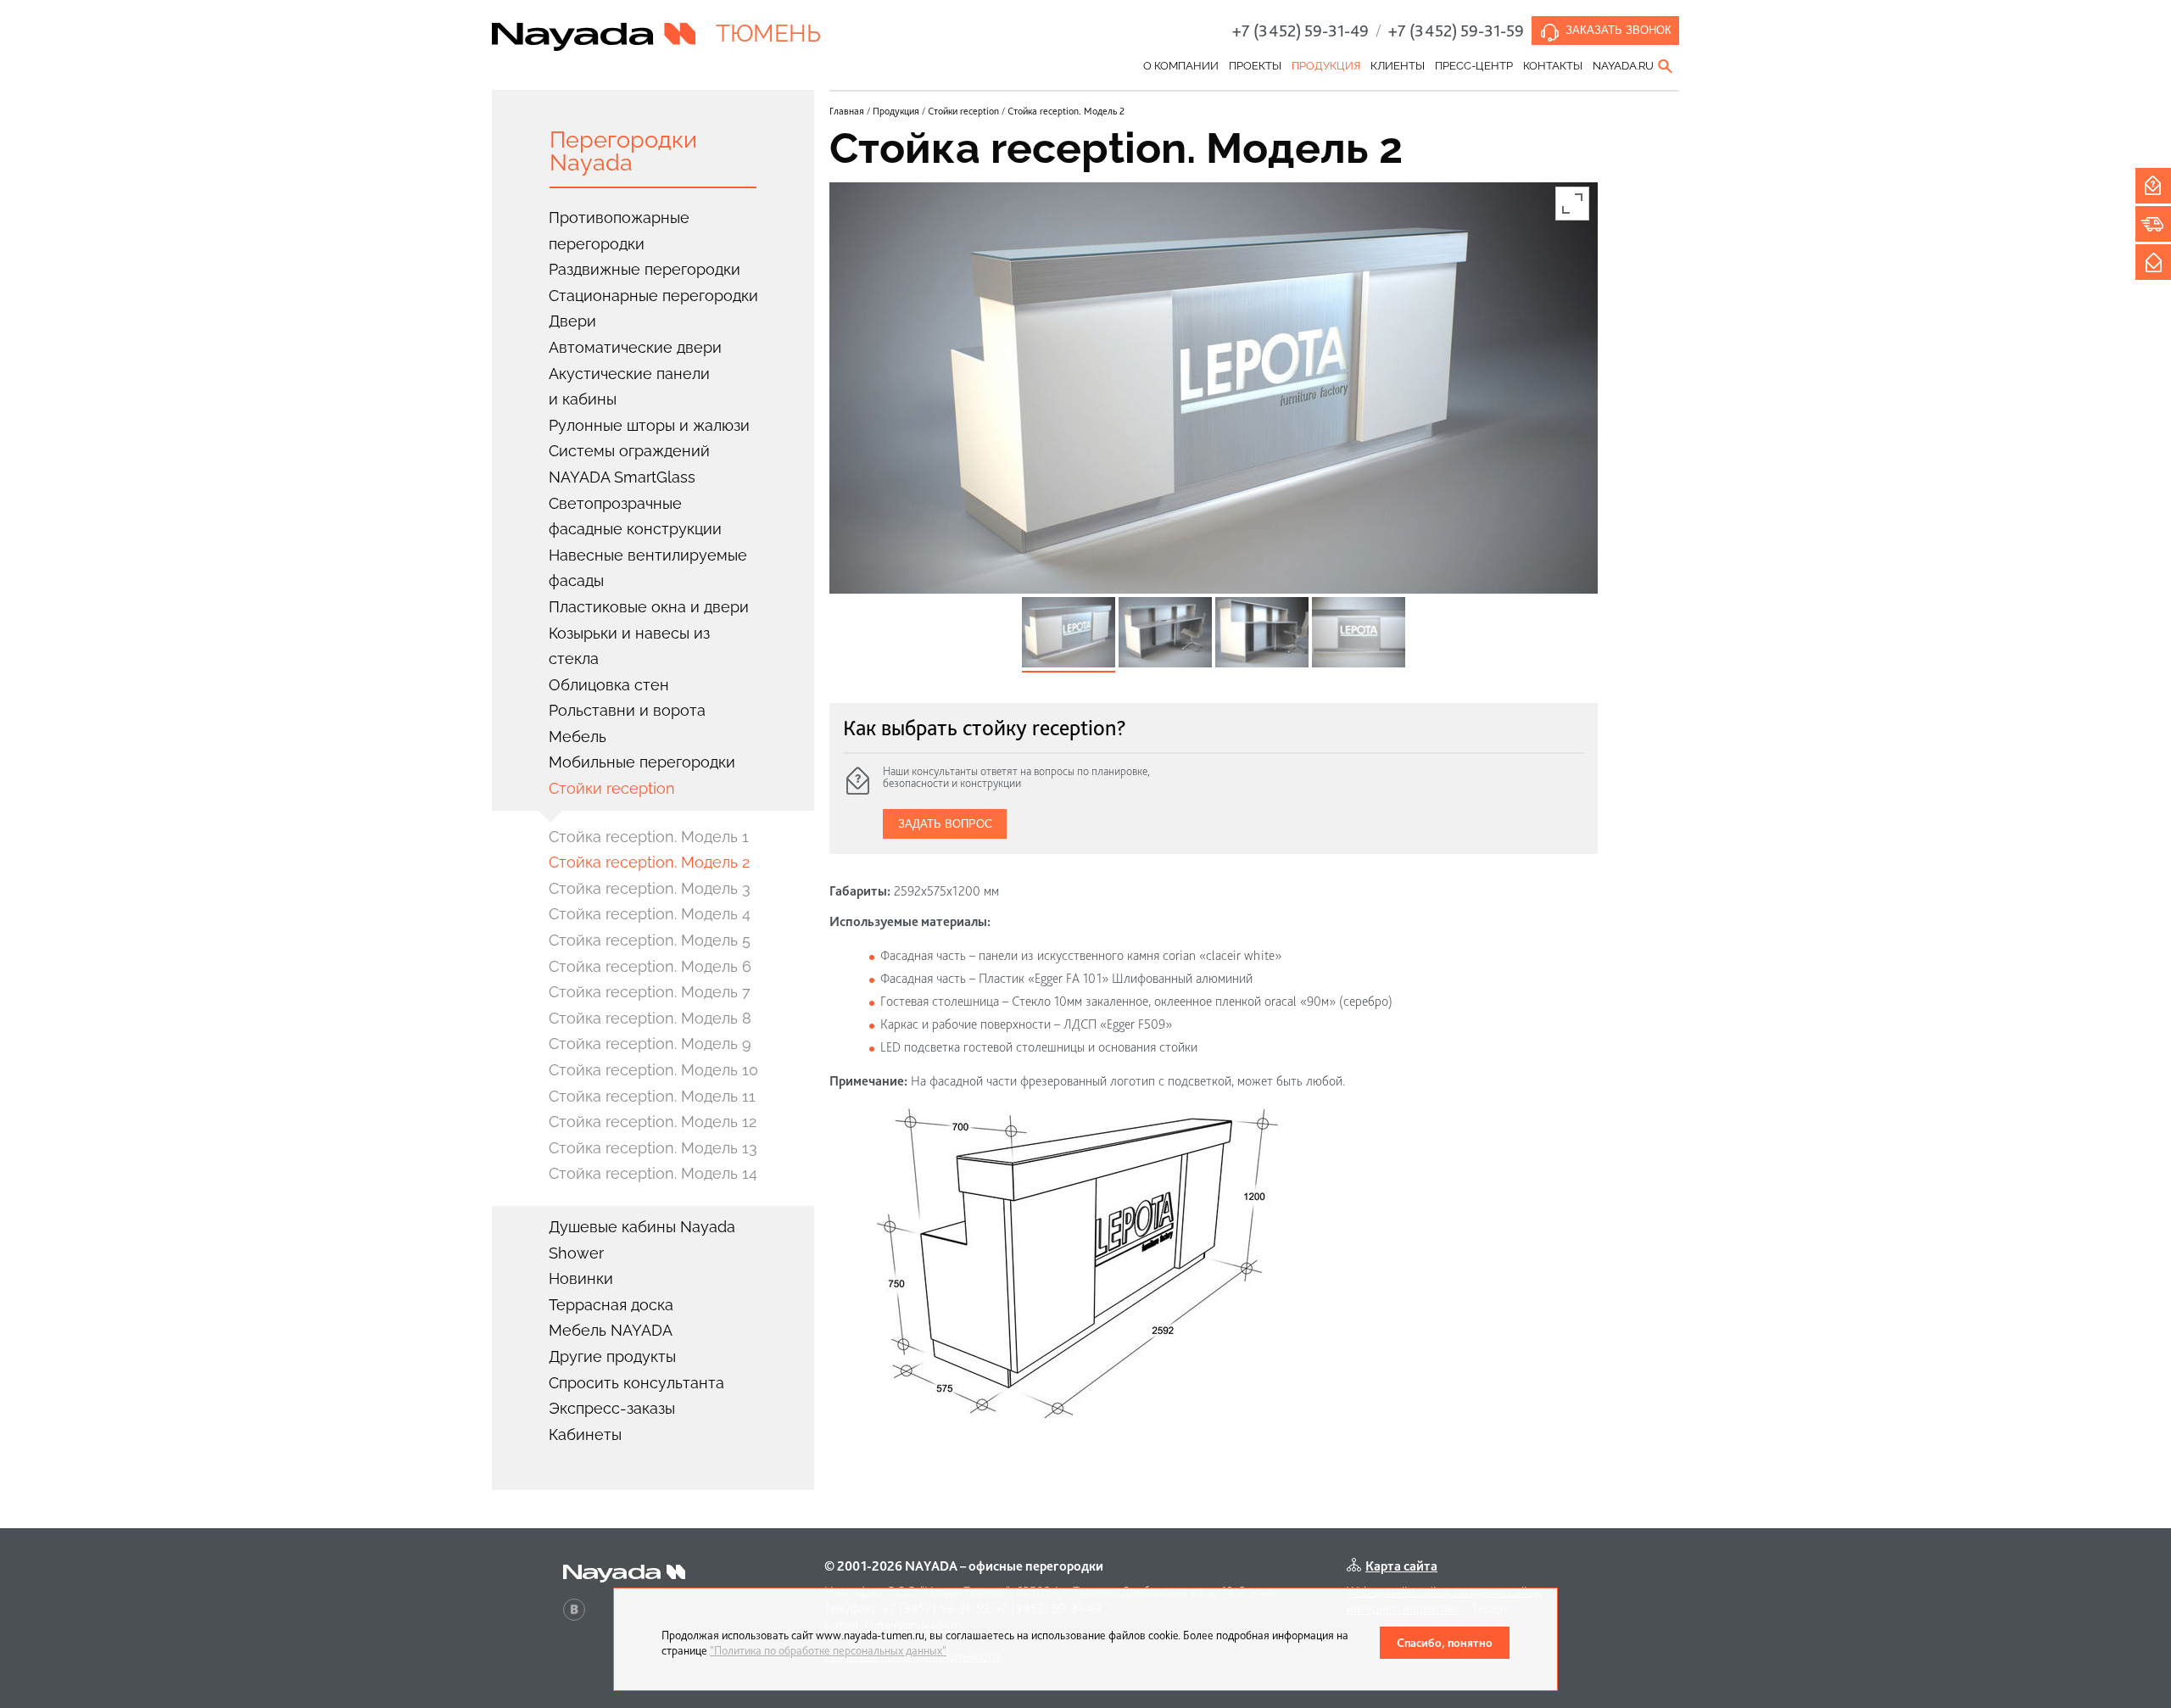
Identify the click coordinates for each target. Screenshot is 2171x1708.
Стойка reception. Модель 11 (652, 1096)
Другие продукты (612, 1356)
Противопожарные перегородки (619, 231)
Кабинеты (585, 1434)
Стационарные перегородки (653, 296)
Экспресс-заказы (612, 1408)
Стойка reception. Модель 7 (650, 992)
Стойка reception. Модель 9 (650, 1044)
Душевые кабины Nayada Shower (642, 1240)
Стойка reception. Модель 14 (653, 1173)
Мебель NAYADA (611, 1330)
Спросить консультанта (636, 1383)
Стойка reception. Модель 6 (650, 966)
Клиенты (1398, 66)
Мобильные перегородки (642, 762)
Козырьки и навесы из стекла (629, 646)
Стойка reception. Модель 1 (649, 837)
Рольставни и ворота (627, 710)
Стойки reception (612, 788)
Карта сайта (1401, 1566)
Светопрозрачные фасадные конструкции (635, 516)
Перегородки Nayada (623, 151)
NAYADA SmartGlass (622, 477)
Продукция (1326, 66)
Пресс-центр (1474, 66)
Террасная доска (611, 1305)
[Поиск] (1666, 66)
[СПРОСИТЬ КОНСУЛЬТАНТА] (2153, 186)
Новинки (581, 1278)
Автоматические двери (635, 347)
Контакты (1553, 66)
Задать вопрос (945, 824)
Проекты (1255, 66)
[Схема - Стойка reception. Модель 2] (1075, 1263)
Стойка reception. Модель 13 (653, 1148)
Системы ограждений (629, 451)
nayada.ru (1623, 66)
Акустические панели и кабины (629, 387)
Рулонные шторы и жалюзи (649, 425)
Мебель (578, 737)
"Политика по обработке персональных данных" (828, 1650)
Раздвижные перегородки (645, 269)
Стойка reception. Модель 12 (653, 1122)
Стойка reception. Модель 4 (650, 914)
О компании (1181, 66)
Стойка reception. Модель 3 (650, 888)
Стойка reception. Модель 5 (650, 940)
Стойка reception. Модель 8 (650, 1018)
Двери (572, 321)
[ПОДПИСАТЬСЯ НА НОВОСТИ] (2153, 262)
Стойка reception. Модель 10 (653, 1070)
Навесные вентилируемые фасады (648, 568)
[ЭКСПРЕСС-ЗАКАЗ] (2153, 224)
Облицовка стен (609, 685)
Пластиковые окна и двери (649, 607)
